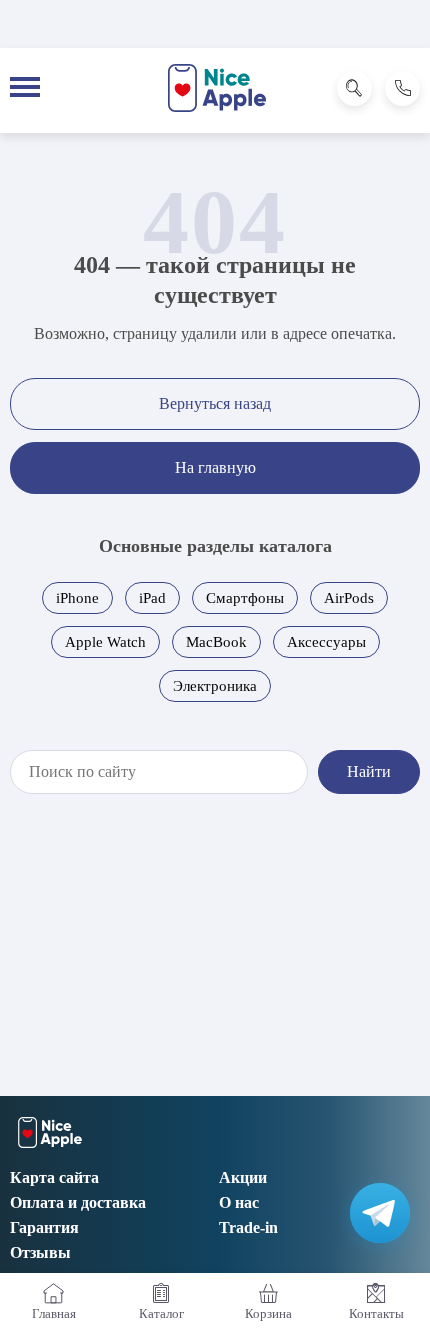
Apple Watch (105, 642)
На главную (215, 467)
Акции (243, 1177)
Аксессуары (326, 642)
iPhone (77, 598)
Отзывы (40, 1252)
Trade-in (248, 1227)
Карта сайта (54, 1177)
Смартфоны (245, 598)
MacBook (216, 642)
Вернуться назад (215, 403)
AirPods (349, 598)
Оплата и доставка (78, 1202)
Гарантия (44, 1227)
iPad (152, 598)
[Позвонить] (402, 88)
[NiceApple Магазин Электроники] (217, 88)
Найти (369, 771)
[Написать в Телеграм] (380, 1213)
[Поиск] (354, 88)
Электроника (215, 686)
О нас (239, 1202)
